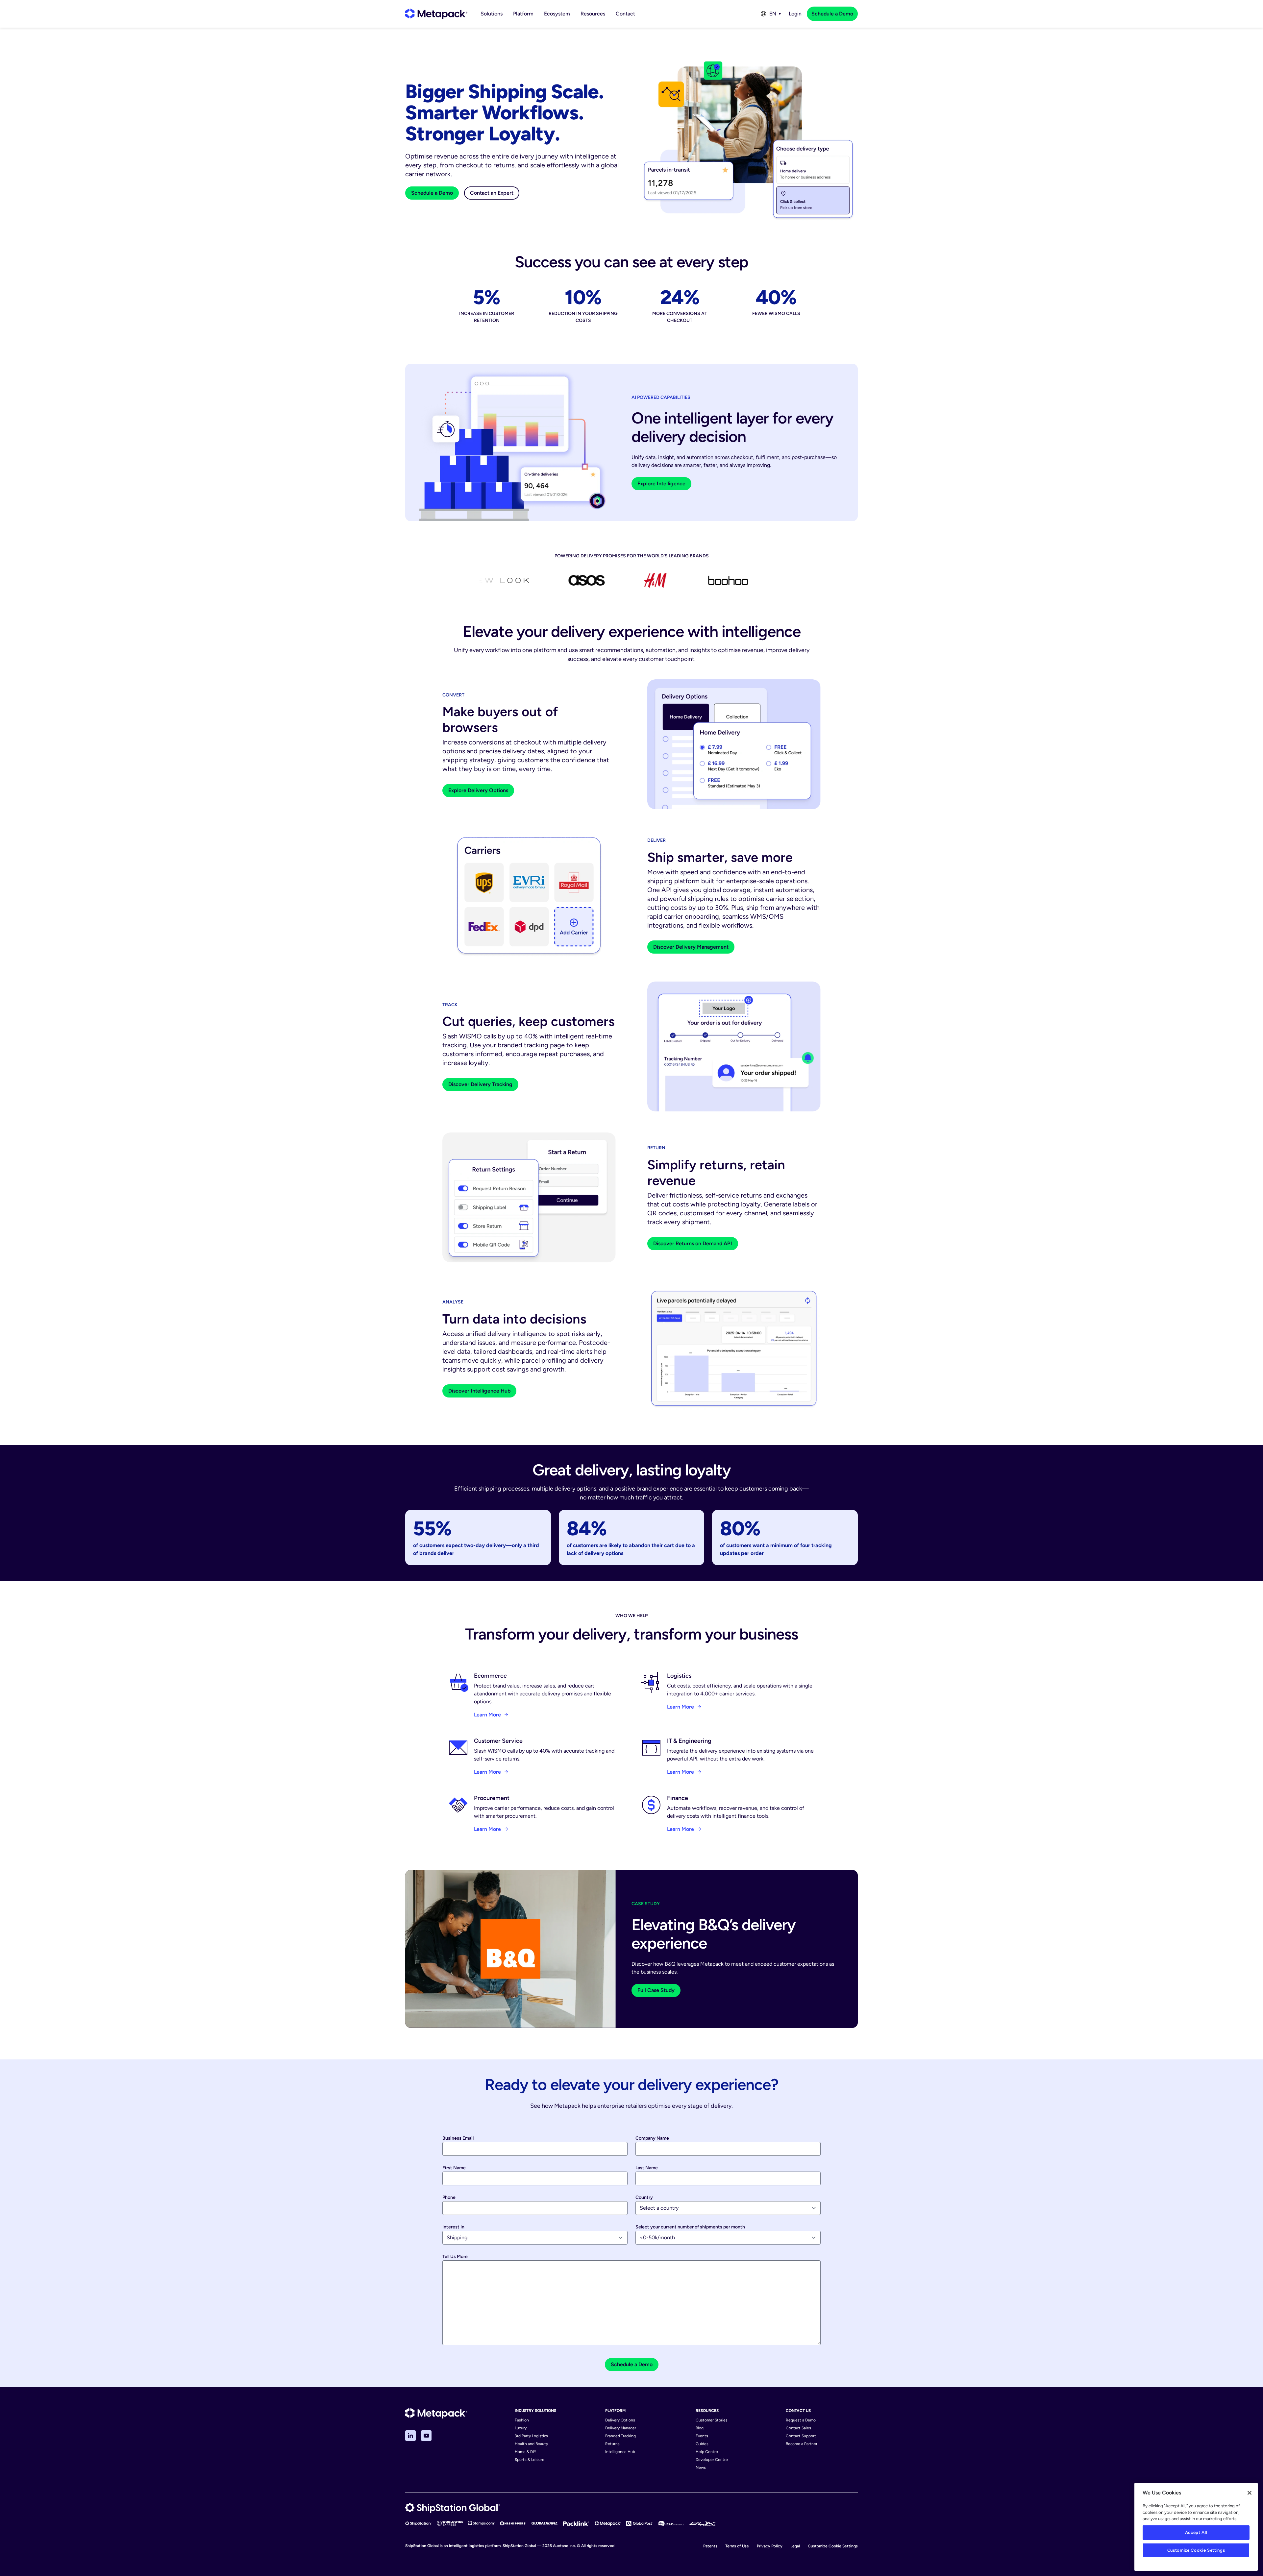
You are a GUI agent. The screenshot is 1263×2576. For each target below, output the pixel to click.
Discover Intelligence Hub (479, 1391)
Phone (449, 2197)
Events (702, 2436)
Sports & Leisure (530, 2460)
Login (795, 14)
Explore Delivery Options (478, 790)
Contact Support (801, 2436)
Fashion (522, 2420)
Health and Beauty (531, 2444)
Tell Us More (455, 2257)
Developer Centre (712, 2460)
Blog (700, 2428)
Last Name (647, 2168)
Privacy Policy (770, 2546)
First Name (454, 2168)
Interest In (453, 2227)
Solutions (492, 14)
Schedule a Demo (832, 14)
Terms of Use (737, 2546)
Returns (612, 2444)
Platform (523, 14)
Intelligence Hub (620, 2452)
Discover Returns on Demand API (693, 1243)
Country (644, 2197)
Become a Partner (802, 2444)
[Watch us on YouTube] (426, 2436)
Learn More (487, 1715)
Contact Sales (798, 2428)
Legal (795, 2546)
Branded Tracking (620, 2436)
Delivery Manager (621, 2428)
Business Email (458, 2138)
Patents (710, 2546)
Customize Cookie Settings (833, 2546)
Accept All (1196, 2532)
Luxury (521, 2428)
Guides (702, 2444)
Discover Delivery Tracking (480, 1084)
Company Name (652, 2138)
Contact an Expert (492, 193)
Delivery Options (620, 2420)
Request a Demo (801, 2420)
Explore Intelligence (661, 484)
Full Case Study (656, 1990)
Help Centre (707, 2452)
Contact (625, 14)
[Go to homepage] (436, 14)
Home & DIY (525, 2452)
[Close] (1250, 2493)
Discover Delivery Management (691, 947)
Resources (593, 14)
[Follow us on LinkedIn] (410, 2436)
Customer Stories (712, 2420)
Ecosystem (557, 14)
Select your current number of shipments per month (690, 2227)
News (701, 2467)
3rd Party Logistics (531, 2436)
